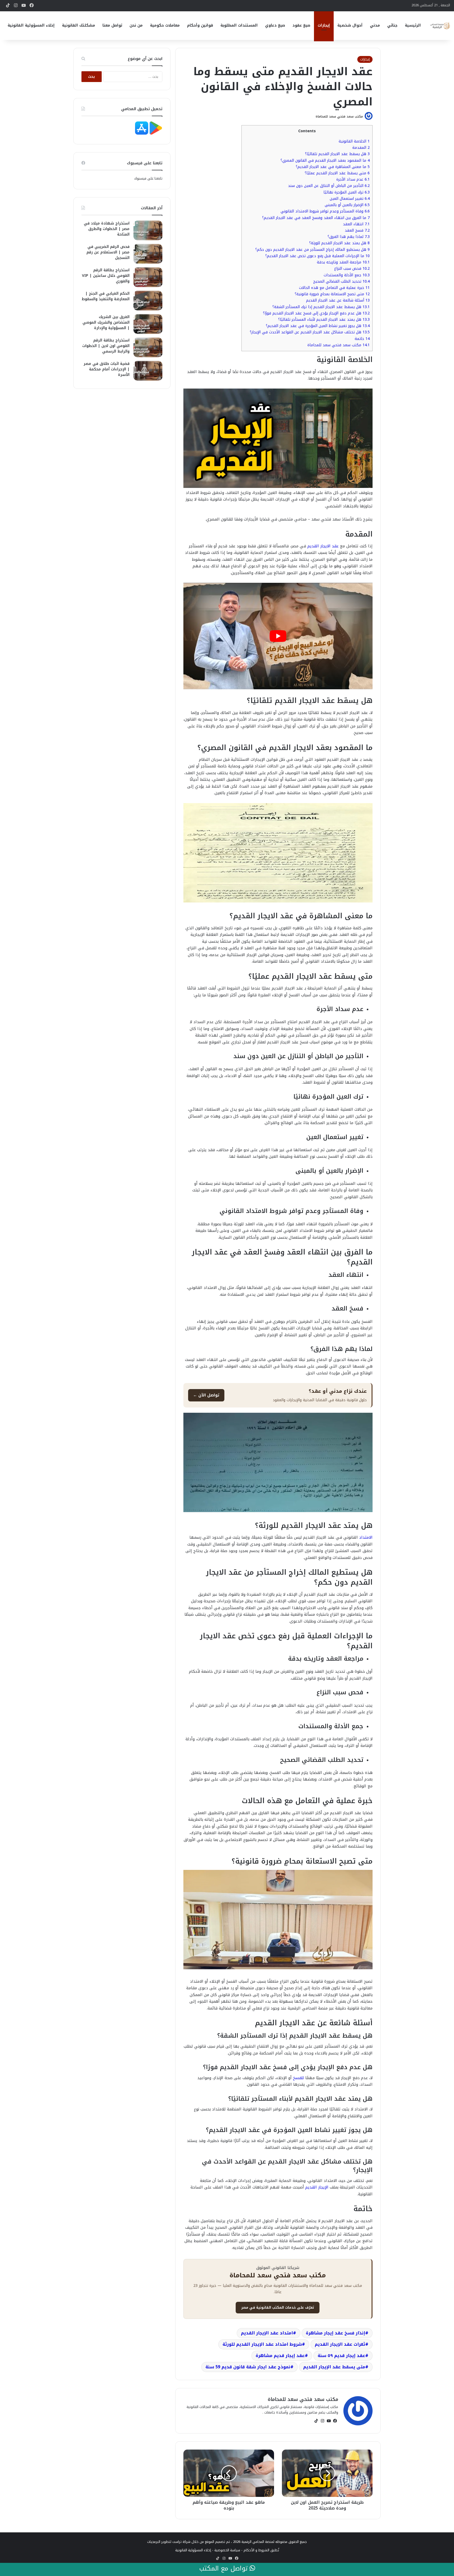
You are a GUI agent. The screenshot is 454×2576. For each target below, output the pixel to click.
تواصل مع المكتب (224, 2569)
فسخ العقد (357, 230)
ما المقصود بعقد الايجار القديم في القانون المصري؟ (325, 160)
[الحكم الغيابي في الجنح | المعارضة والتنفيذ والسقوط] (148, 301)
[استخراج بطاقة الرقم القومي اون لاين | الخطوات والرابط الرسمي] (148, 347)
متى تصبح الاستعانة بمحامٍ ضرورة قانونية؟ (332, 294)
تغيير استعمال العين (350, 199)
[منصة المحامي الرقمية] (440, 26)
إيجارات (324, 25)
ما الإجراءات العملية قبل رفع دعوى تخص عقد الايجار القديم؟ (318, 256)
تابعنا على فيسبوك (148, 178)
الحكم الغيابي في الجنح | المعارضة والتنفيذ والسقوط (106, 296)
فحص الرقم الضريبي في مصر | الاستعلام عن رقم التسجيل (108, 252)
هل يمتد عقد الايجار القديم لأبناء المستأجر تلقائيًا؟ (324, 320)
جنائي (392, 25)
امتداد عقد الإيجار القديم (267, 2333)
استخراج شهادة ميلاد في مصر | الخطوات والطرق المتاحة (107, 229)
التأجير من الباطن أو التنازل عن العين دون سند (329, 186)
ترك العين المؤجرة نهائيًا (347, 192)
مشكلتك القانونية (79, 25)
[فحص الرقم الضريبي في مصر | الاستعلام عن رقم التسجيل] (148, 254)
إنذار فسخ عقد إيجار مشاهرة (336, 2333)
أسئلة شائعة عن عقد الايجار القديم (338, 300)
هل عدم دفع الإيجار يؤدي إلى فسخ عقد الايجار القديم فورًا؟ (316, 313)
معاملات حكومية (165, 25)
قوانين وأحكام (200, 25)
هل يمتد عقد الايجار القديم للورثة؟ (339, 243)
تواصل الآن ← (206, 1395)
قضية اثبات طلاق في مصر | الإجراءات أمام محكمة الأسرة (107, 369)
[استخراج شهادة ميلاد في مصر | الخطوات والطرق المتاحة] (148, 230)
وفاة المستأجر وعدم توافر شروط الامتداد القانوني (325, 211)
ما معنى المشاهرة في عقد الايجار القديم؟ (333, 167)
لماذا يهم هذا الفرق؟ (349, 237)
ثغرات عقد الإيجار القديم (340, 2344)
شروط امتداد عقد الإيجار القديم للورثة (262, 2344)
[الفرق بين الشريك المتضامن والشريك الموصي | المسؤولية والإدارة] (148, 324)
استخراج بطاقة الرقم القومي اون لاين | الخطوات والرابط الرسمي (106, 346)
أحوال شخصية (350, 25)
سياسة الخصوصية (227, 2550)
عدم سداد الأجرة (353, 179)
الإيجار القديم (318, 2187)
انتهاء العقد (356, 224)
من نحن (136, 25)
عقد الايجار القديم (323, 546)
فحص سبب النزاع (352, 269)
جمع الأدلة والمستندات (347, 275)
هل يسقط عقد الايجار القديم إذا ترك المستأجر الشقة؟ (321, 307)
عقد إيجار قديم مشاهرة (280, 2356)
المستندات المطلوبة (239, 25)
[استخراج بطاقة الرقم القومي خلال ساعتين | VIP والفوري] (148, 277)
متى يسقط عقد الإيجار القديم (334, 2367)
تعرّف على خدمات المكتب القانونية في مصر (278, 2307)
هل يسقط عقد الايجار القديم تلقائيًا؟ (337, 154)
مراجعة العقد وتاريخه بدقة (343, 262)
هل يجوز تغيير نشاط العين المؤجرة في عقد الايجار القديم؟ (318, 326)
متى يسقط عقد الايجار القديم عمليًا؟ (337, 173)
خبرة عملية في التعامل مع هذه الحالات (334, 288)
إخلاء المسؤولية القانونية (31, 25)
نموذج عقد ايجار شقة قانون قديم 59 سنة (248, 2367)
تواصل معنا (112, 25)
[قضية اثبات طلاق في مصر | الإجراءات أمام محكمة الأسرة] (148, 371)
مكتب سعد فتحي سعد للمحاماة (339, 116)
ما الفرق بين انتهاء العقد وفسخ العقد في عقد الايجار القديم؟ (316, 218)
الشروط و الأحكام (256, 2550)
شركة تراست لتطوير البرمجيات (169, 2542)
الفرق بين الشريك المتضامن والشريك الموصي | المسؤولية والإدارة (106, 322)
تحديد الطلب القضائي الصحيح (341, 281)
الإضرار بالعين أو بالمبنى (347, 205)
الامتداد (366, 1537)
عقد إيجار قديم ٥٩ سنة (341, 2356)
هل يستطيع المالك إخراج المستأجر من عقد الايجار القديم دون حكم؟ (313, 250)
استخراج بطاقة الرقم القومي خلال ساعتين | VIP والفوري (106, 276)
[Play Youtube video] (278, 636)
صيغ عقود (301, 25)
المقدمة (361, 148)
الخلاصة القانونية (354, 141)
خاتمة (362, 339)
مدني (375, 25)
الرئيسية (413, 25)
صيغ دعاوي (275, 25)
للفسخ (298, 2078)
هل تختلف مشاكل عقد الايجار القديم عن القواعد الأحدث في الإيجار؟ (310, 332)
